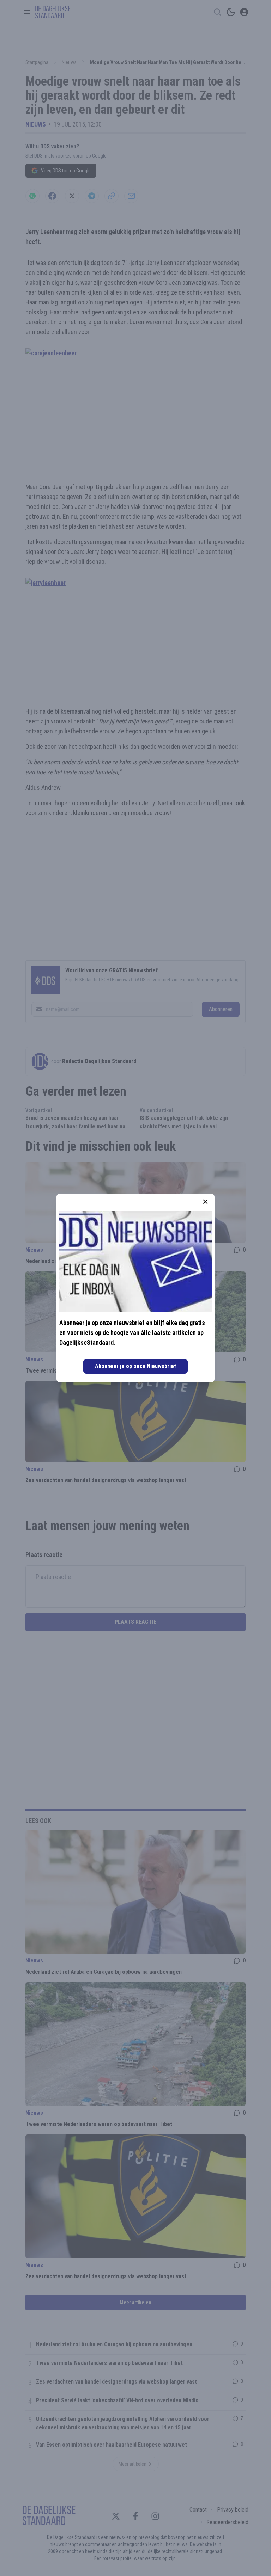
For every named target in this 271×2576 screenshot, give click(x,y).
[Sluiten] (205, 1202)
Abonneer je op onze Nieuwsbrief (135, 1366)
